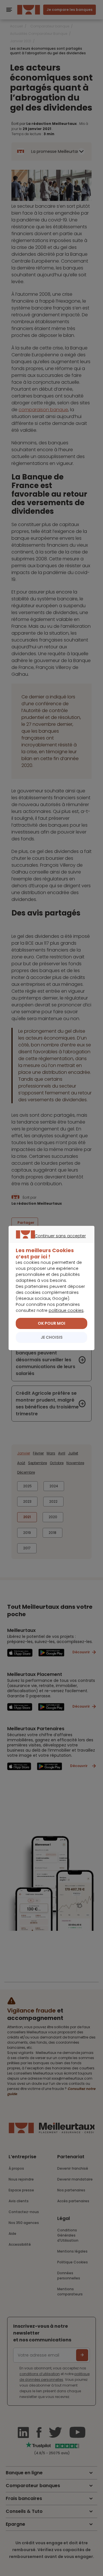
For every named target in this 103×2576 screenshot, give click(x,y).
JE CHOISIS (52, 1337)
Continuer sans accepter (49, 1242)
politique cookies (66, 1310)
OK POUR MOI (51, 1323)
